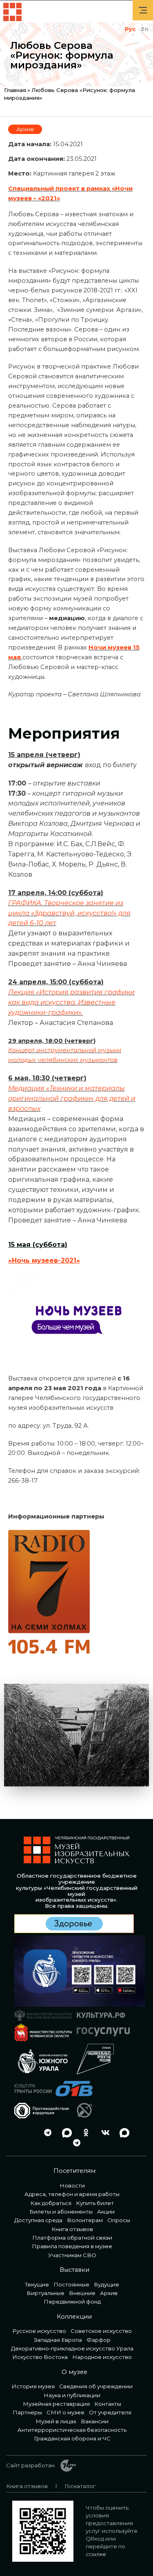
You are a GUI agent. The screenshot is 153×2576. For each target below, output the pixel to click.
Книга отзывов (72, 2229)
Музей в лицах (56, 2421)
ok (84, 2133)
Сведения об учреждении (96, 2386)
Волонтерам (85, 2220)
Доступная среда (38, 2220)
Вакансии (95, 2421)
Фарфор (99, 2340)
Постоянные (71, 2284)
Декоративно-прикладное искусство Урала (72, 2348)
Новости (72, 2185)
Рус (130, 29)
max (65, 2133)
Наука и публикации (72, 2395)
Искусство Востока (40, 2357)
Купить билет (95, 2203)
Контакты (108, 2404)
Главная (15, 90)
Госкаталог (80, 2486)
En (145, 29)
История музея (33, 2386)
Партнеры (27, 2412)
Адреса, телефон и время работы (72, 2194)
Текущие (37, 2284)
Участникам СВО (72, 2255)
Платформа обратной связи (72, 2238)
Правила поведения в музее (72, 2246)
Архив (25, 129)
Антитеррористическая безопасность (72, 2430)
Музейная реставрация (56, 2404)
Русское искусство (39, 2331)
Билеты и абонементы (61, 2212)
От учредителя (110, 2412)
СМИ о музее (65, 2412)
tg (46, 2133)
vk (103, 2133)
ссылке (96, 2554)
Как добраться (51, 2203)
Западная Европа (58, 2340)
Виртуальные (45, 2293)
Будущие (106, 2284)
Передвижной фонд (72, 2302)
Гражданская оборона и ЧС (72, 2438)
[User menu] (143, 10)
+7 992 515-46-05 (27, 2133)
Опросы (119, 2220)
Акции (106, 2212)
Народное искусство (102, 2357)
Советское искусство (101, 2331)
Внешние (82, 2293)
